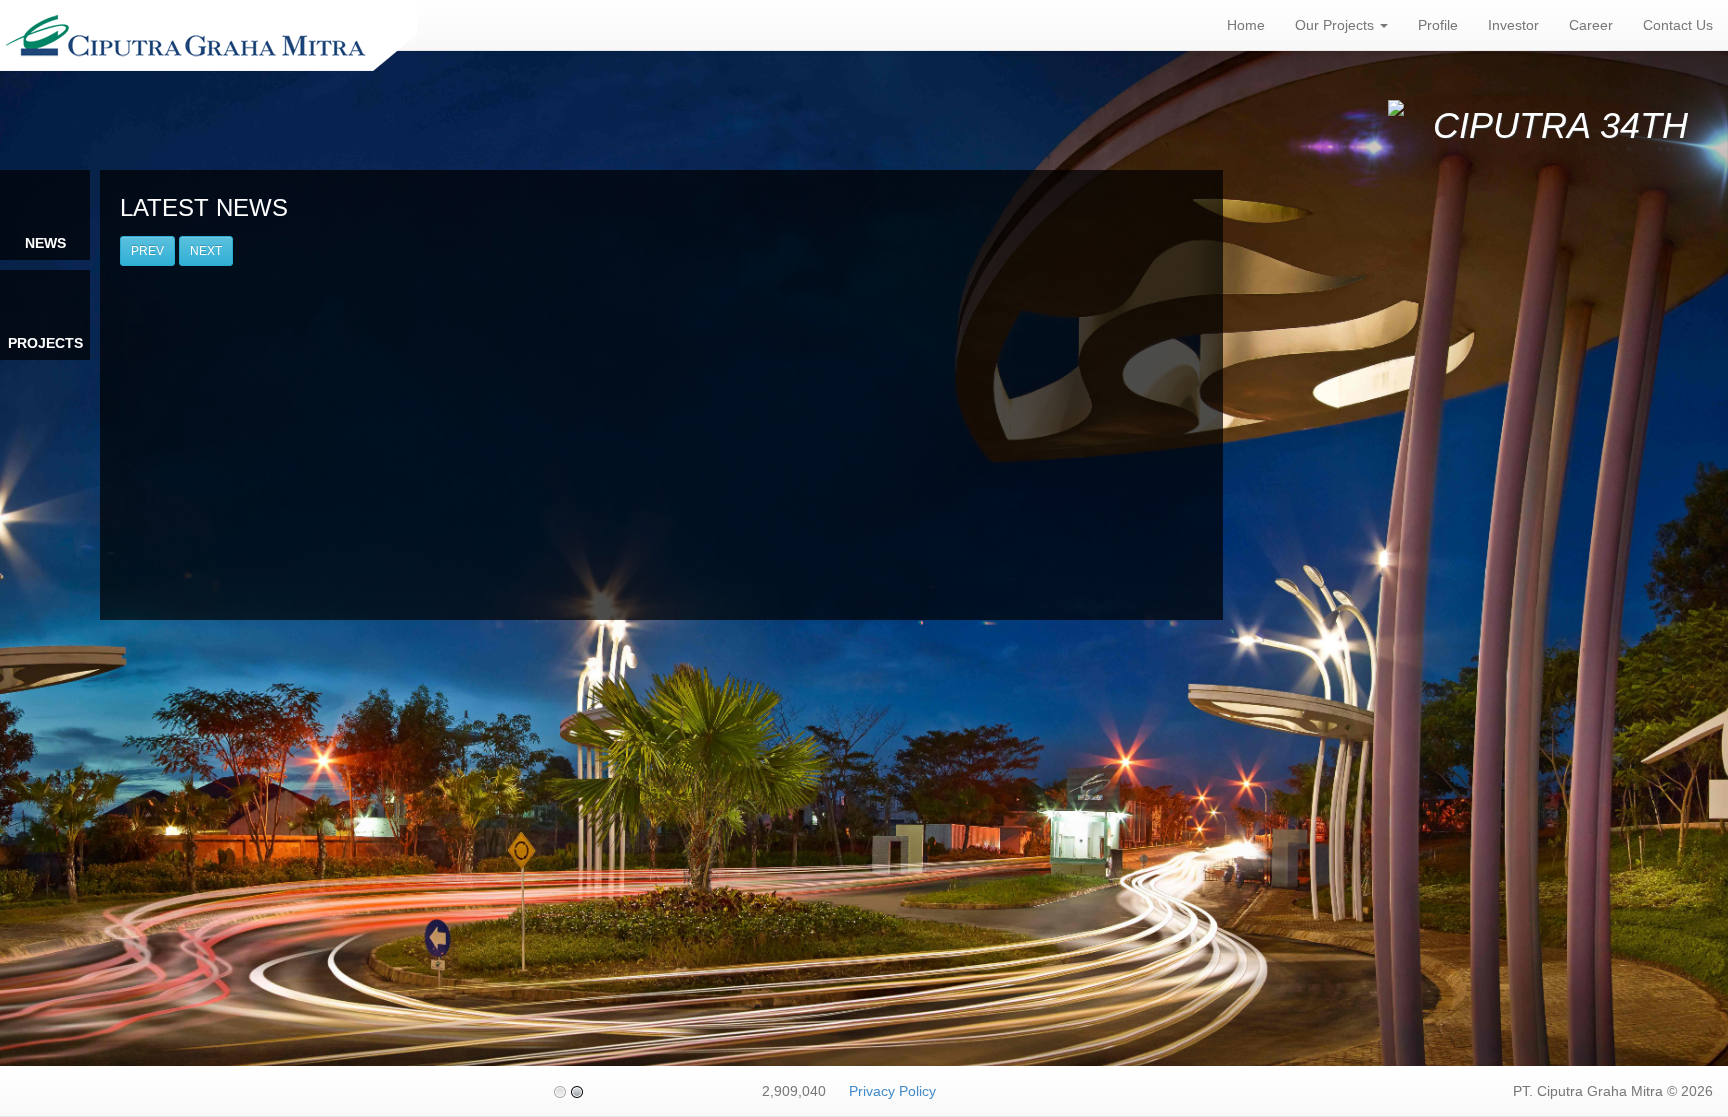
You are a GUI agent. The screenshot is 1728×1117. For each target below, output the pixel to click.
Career (1591, 25)
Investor (1513, 25)
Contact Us (1678, 25)
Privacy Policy (892, 1091)
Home (1246, 25)
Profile (1438, 25)
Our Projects (1336, 25)
